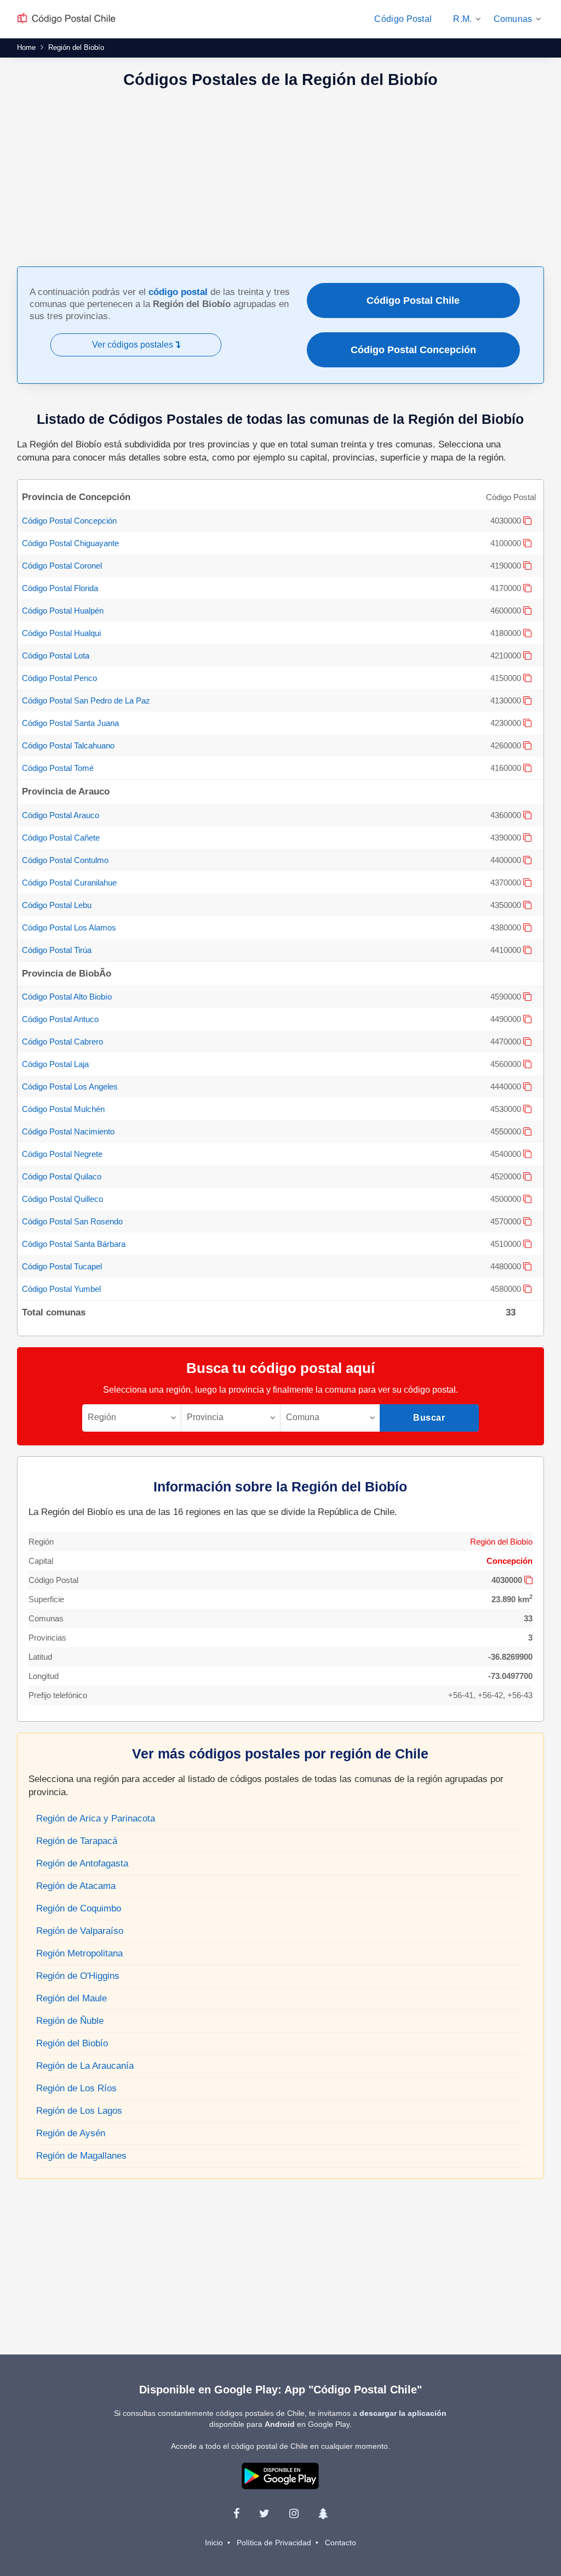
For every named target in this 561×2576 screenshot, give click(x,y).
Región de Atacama (76, 1886)
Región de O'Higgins (78, 1976)
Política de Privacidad (274, 2543)
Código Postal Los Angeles (70, 1086)
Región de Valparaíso (80, 1931)
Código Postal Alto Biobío (67, 997)
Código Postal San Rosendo (72, 1221)
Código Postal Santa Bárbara (74, 1244)
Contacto (340, 2543)
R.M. (462, 19)
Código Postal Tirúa (57, 950)
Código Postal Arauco (61, 815)
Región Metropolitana (79, 1953)
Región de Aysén (71, 2133)
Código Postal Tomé (58, 768)
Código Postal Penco (59, 678)
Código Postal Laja (55, 1064)
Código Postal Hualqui (61, 633)
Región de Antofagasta (82, 1863)
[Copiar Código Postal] (527, 521)
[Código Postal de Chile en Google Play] (280, 2475)
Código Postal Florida (60, 588)
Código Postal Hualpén (63, 611)
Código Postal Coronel (62, 566)
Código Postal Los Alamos (69, 927)
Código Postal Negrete (62, 1154)
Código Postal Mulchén (63, 1109)
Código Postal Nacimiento (68, 1131)
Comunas (513, 19)
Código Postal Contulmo (65, 860)
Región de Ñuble (70, 2021)
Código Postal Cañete (61, 838)
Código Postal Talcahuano (68, 745)
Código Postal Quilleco (62, 1199)
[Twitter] (264, 2513)
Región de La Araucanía (85, 2066)
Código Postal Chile (413, 300)
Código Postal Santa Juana (70, 723)
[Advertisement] (280, 179)
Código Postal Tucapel (62, 1266)
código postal (178, 292)
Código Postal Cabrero (62, 1042)
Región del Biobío (501, 1542)
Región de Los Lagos (79, 2111)
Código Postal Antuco (60, 1019)
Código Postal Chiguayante (70, 543)
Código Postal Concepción (413, 350)
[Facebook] (236, 2513)
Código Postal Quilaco (62, 1176)
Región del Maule (71, 1998)
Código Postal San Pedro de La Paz (86, 700)
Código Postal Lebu (57, 905)
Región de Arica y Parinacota (96, 1818)
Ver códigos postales (134, 345)
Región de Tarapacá (77, 1841)
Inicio (214, 2543)
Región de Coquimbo (79, 1908)
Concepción (510, 1561)
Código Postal (403, 19)
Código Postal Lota (56, 656)
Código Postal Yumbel (61, 1289)
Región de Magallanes (81, 2156)
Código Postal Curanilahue (69, 883)
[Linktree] (323, 2513)
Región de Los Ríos (76, 2088)
